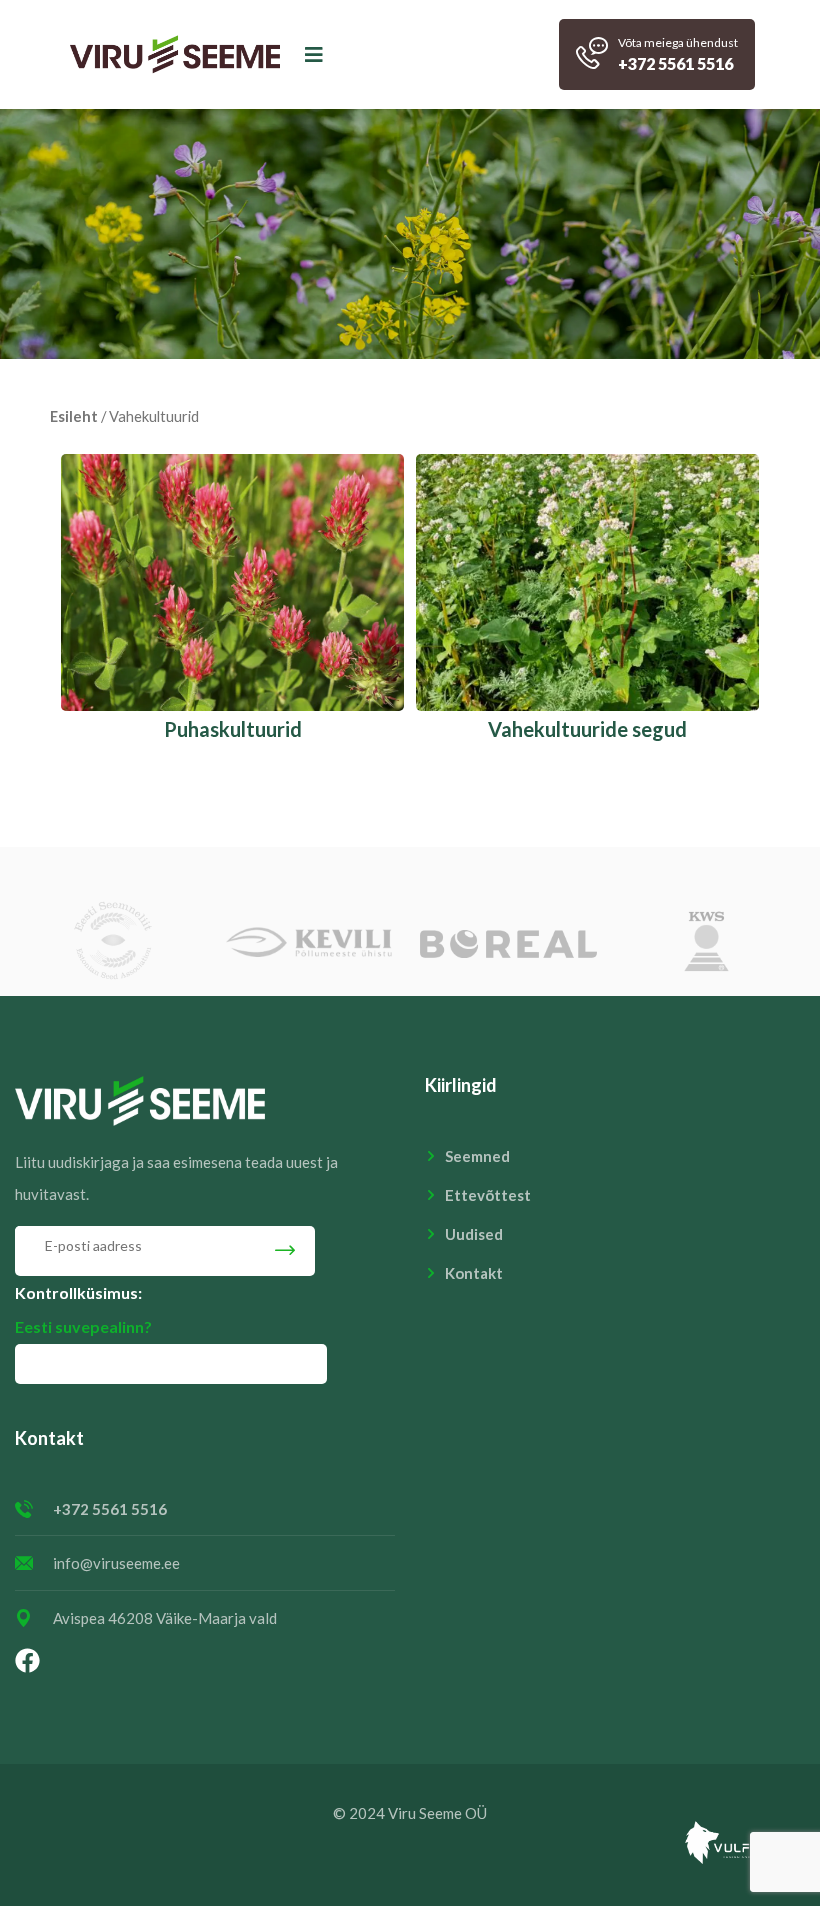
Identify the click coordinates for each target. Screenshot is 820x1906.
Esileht (74, 416)
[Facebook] (27, 1660)
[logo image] (175, 54)
